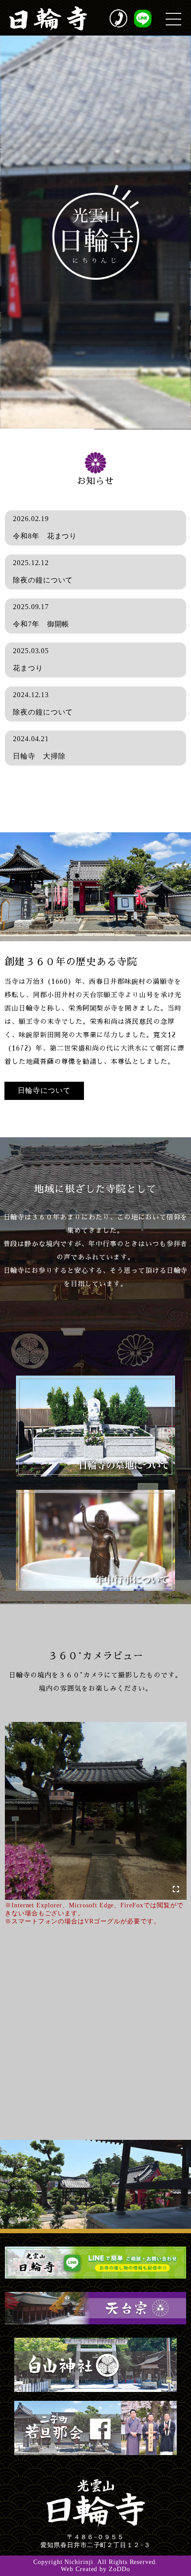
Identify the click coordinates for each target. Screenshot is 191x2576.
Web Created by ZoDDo (95, 2569)
